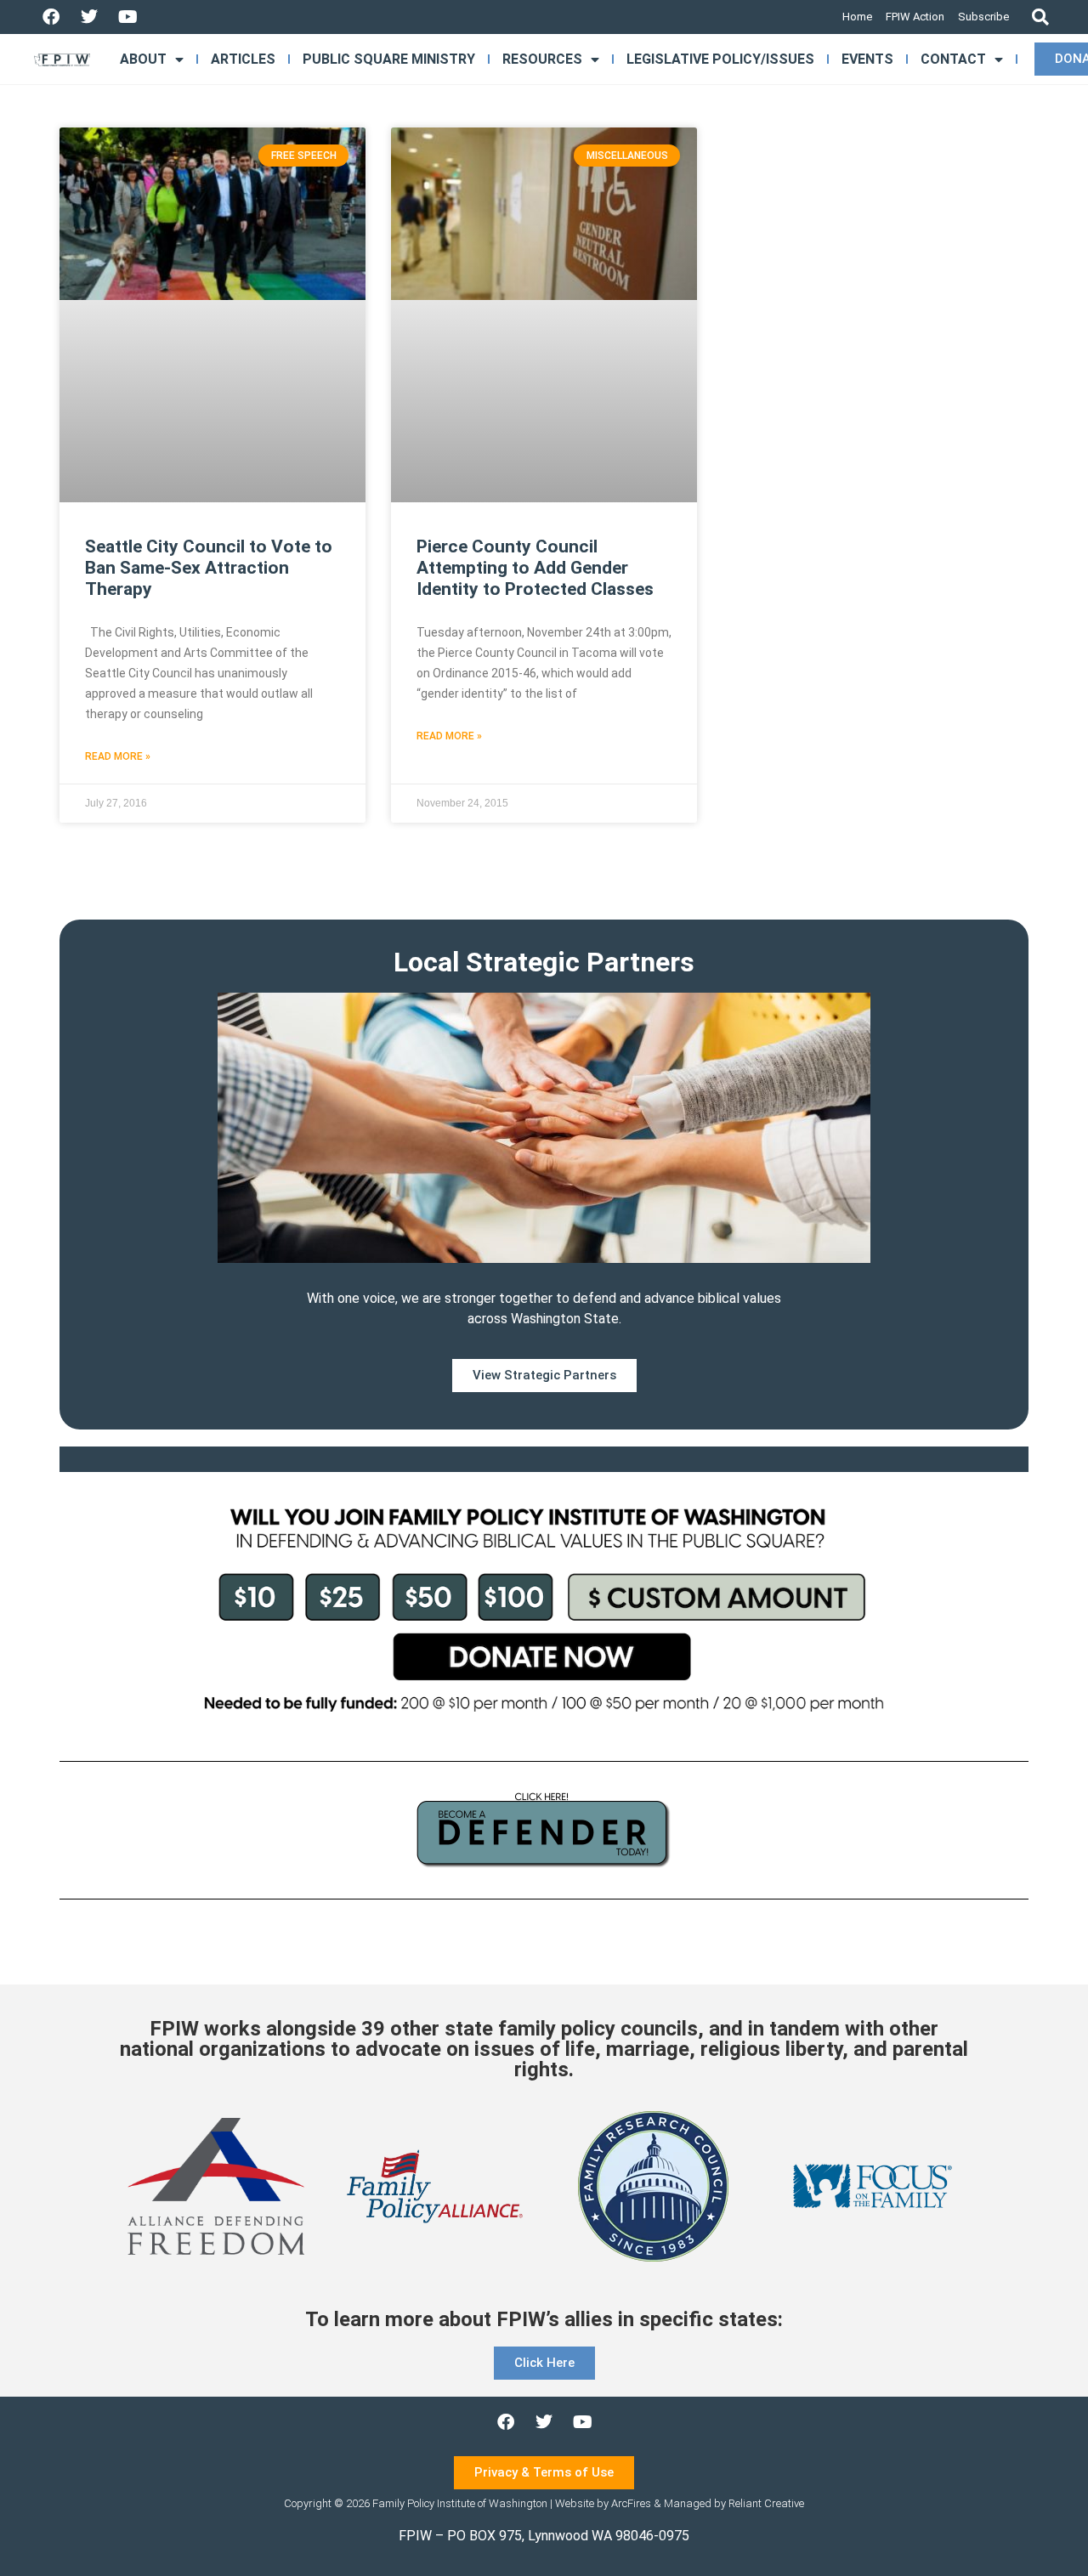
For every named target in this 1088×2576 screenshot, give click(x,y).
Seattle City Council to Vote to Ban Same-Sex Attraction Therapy (209, 568)
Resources (542, 59)
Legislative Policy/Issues (720, 59)
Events (867, 59)
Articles (243, 59)
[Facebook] (51, 17)
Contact (953, 59)
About (143, 59)
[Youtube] (127, 17)
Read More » (118, 756)
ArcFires (631, 2503)
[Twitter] (89, 17)
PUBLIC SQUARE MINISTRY (389, 59)
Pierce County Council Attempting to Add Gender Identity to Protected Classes (535, 568)
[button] (1040, 17)
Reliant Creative (766, 2503)
